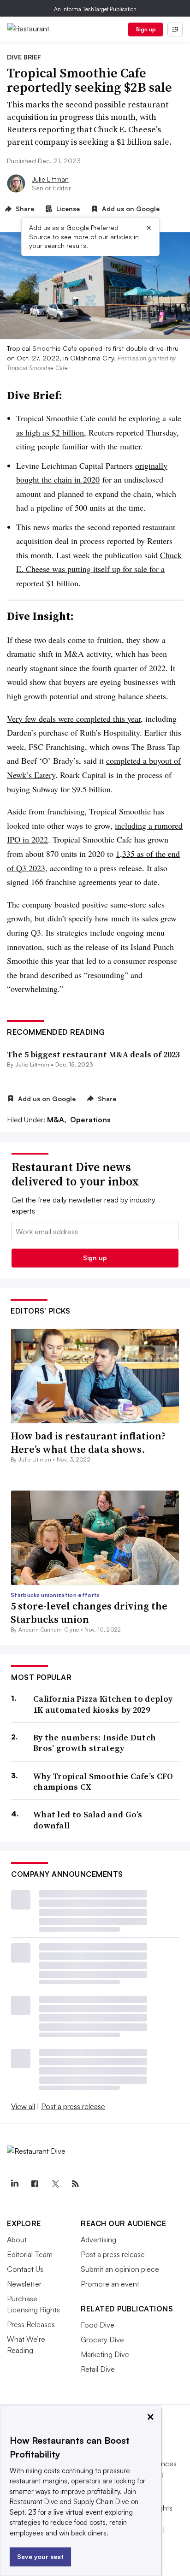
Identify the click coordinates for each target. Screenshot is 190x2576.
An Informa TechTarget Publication (95, 9)
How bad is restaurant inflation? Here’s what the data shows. (88, 1442)
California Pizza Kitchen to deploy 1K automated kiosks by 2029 (103, 1704)
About (17, 2240)
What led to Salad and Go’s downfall (88, 1820)
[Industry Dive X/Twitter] (55, 2184)
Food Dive (98, 2325)
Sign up (146, 29)
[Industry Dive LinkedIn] (14, 2184)
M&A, (58, 1120)
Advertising (98, 2240)
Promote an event (110, 2284)
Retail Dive (98, 2369)
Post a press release (73, 2106)
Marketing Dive (105, 2354)
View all (23, 2106)
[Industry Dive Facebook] (35, 2184)
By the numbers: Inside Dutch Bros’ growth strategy (95, 1743)
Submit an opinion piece (120, 2269)
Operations (90, 1120)
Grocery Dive (102, 2340)
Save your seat (40, 2556)
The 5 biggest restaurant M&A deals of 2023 (93, 1054)
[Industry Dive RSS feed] (75, 2184)
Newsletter (24, 2284)
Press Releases (31, 2324)
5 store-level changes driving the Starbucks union (89, 1612)
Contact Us (25, 2269)
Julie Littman (50, 179)
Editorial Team (30, 2254)
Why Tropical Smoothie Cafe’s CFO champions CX (103, 1782)
